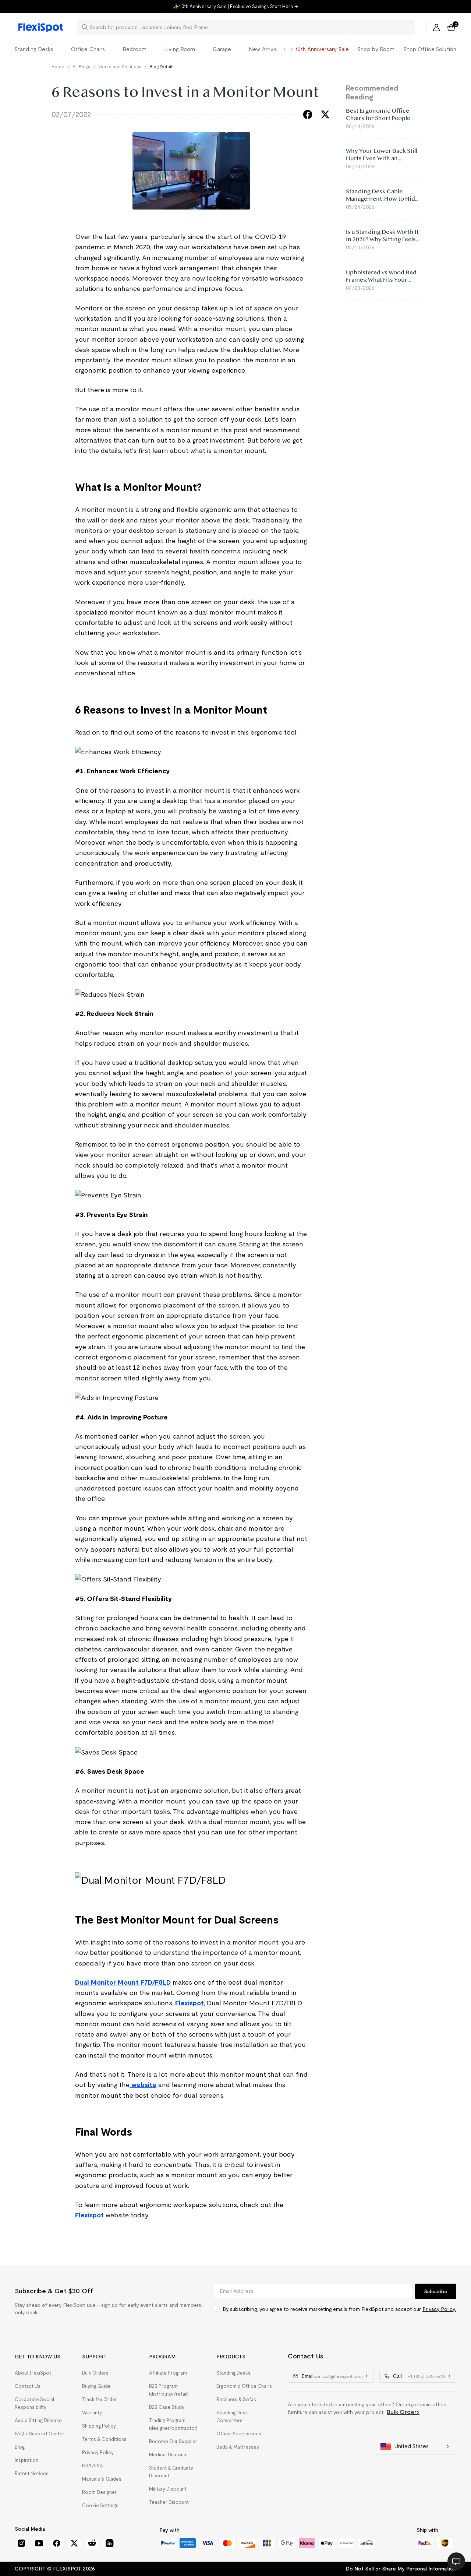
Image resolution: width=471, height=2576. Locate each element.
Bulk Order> (403, 2412)
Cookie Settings (100, 2505)
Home (58, 66)
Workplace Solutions (120, 66)
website (143, 2085)
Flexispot (189, 2003)
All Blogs (81, 66)
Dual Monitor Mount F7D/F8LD (123, 1982)
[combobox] (250, 27)
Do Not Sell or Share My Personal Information (401, 2569)
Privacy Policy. (439, 2309)
